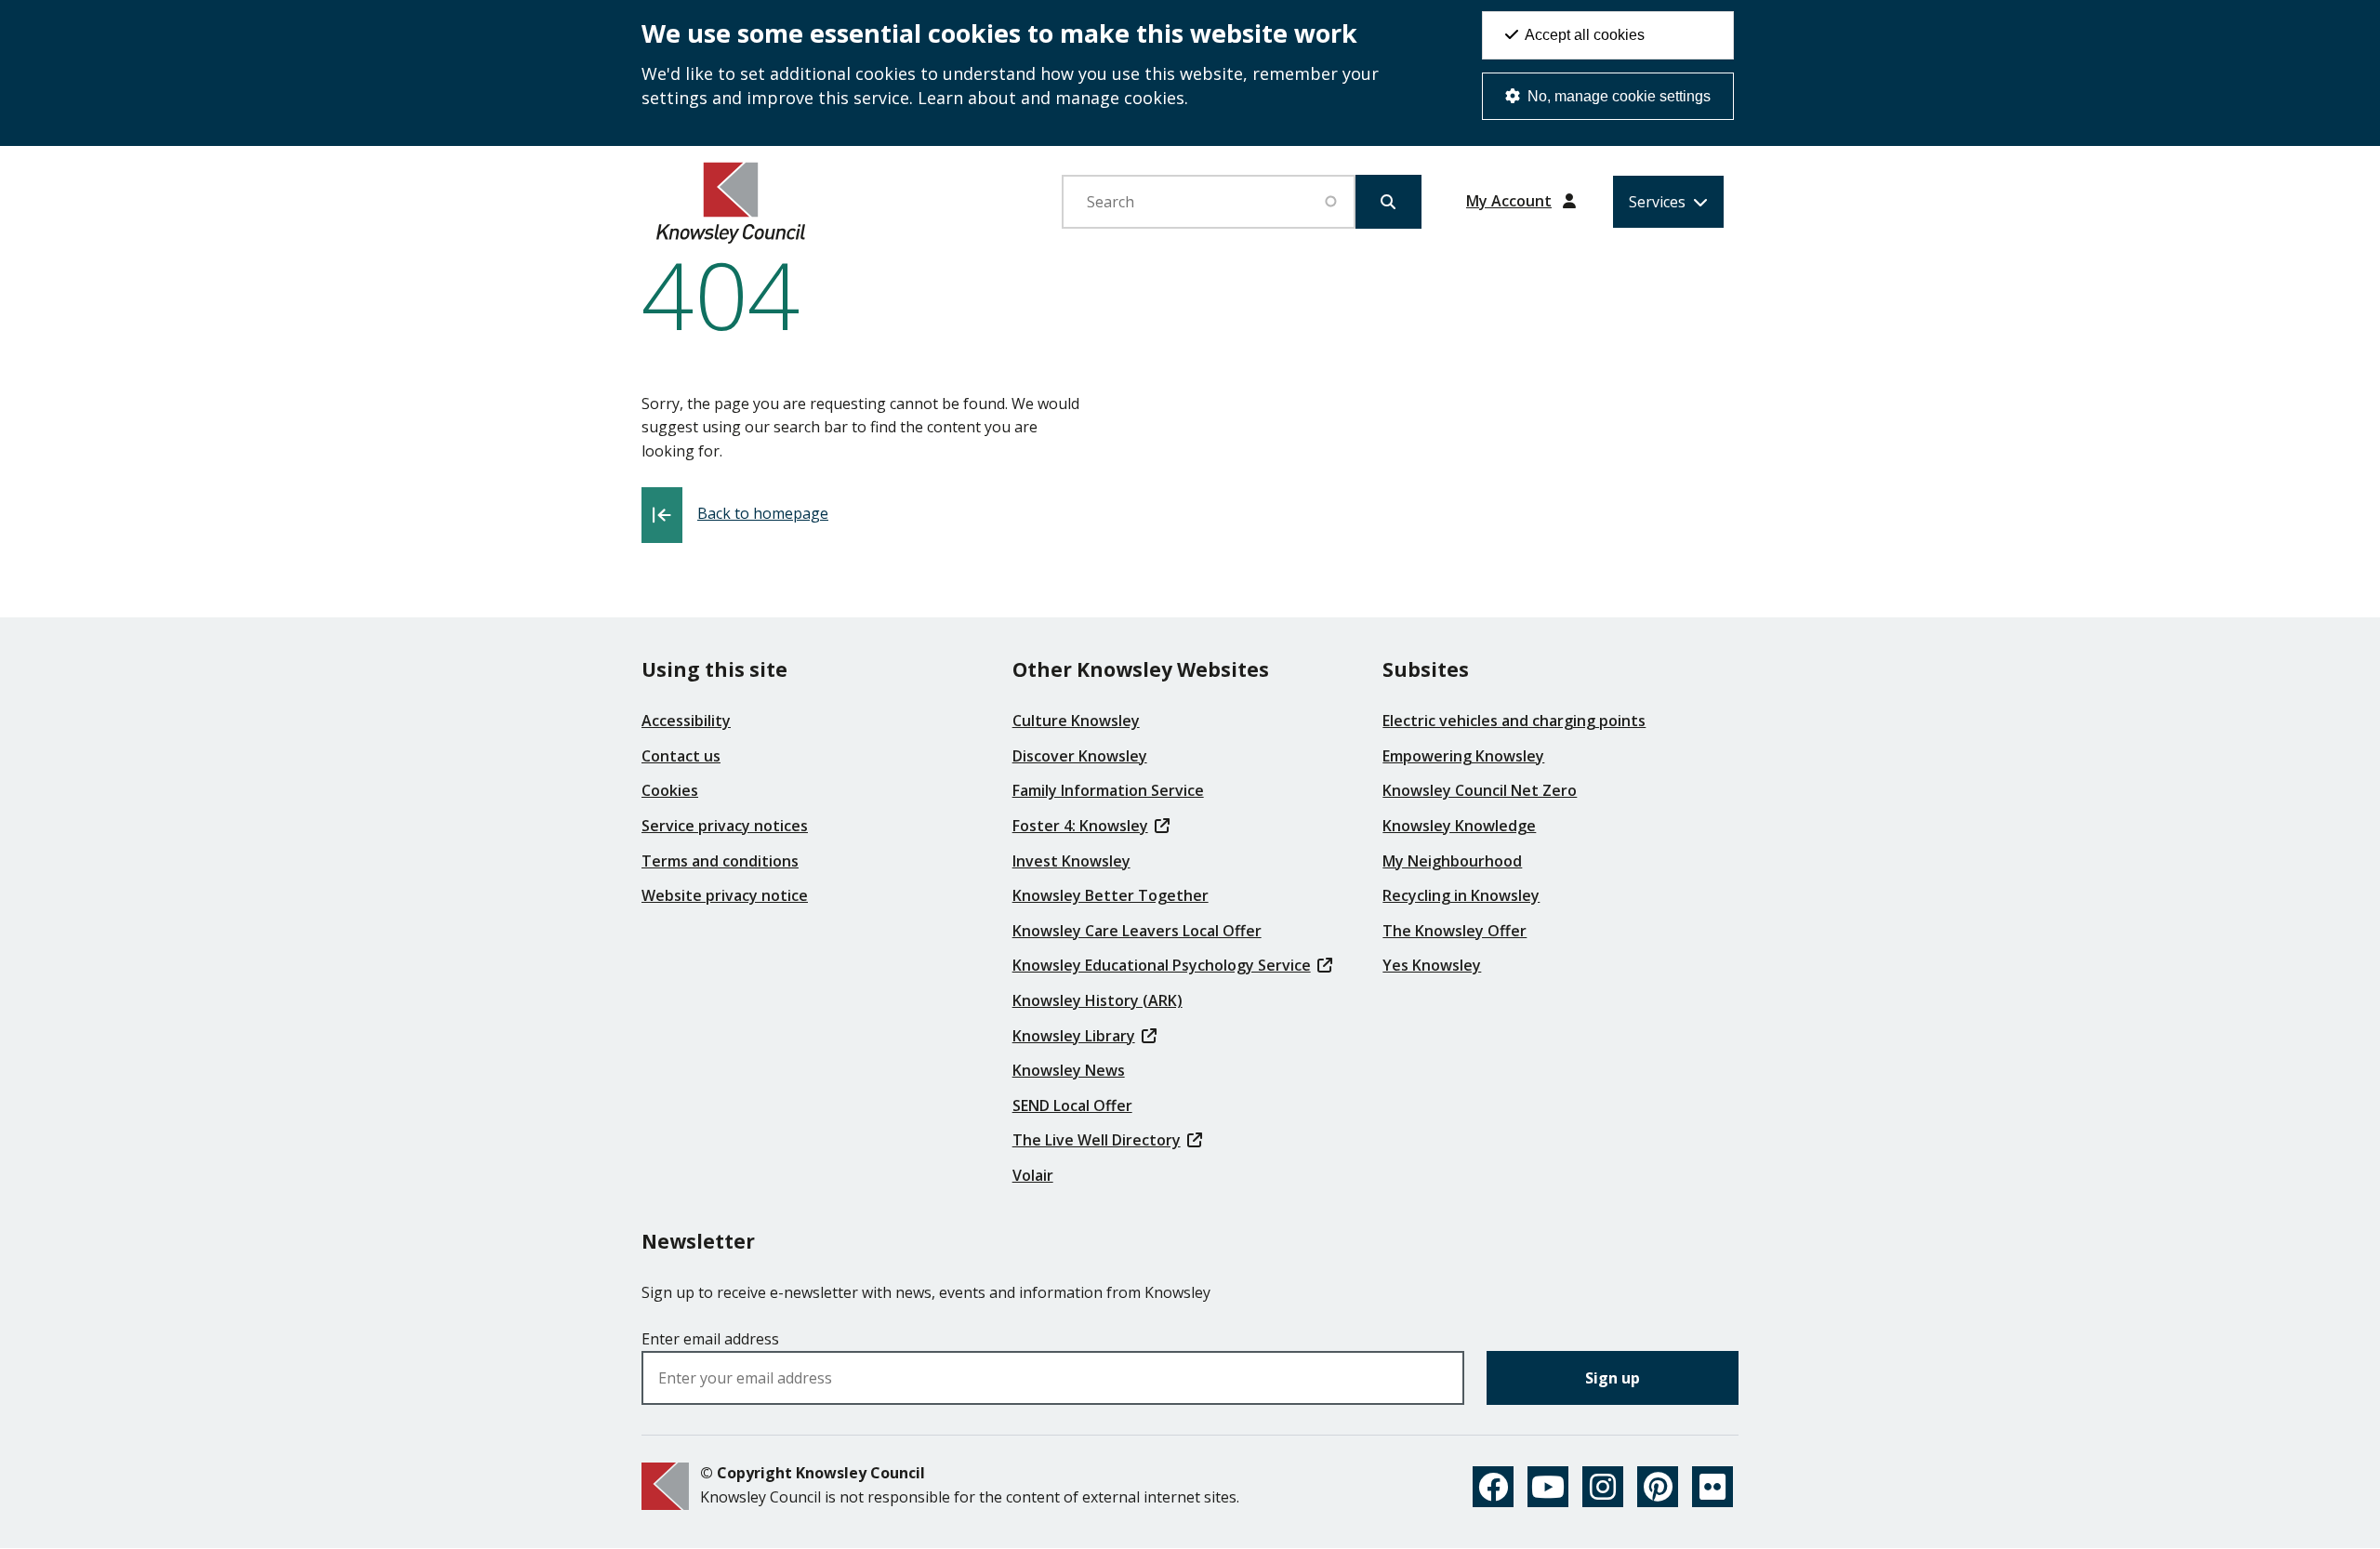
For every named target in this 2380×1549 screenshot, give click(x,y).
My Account (1509, 201)
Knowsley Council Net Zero (1480, 790)
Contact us (681, 756)
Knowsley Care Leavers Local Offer (1137, 931)
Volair (1033, 1175)
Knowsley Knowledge (1459, 826)
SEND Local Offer (1072, 1105)
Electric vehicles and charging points (1514, 721)
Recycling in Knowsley (1461, 895)
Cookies (670, 790)
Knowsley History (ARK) (1097, 1000)
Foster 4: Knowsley (1080, 826)
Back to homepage (763, 513)
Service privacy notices (725, 826)
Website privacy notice (725, 895)
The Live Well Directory (1097, 1140)
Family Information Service (1108, 790)
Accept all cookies (1583, 35)
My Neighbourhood (1452, 861)
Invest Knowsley (1071, 861)
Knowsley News (1069, 1070)
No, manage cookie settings (1617, 96)
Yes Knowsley (1432, 965)
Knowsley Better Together (1111, 895)
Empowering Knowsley (1463, 756)
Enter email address (710, 1339)
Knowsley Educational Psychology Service (1162, 965)
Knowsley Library (1074, 1036)
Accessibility (686, 721)
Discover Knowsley (1080, 756)
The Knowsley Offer (1454, 931)
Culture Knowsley (1076, 721)
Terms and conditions (720, 861)
